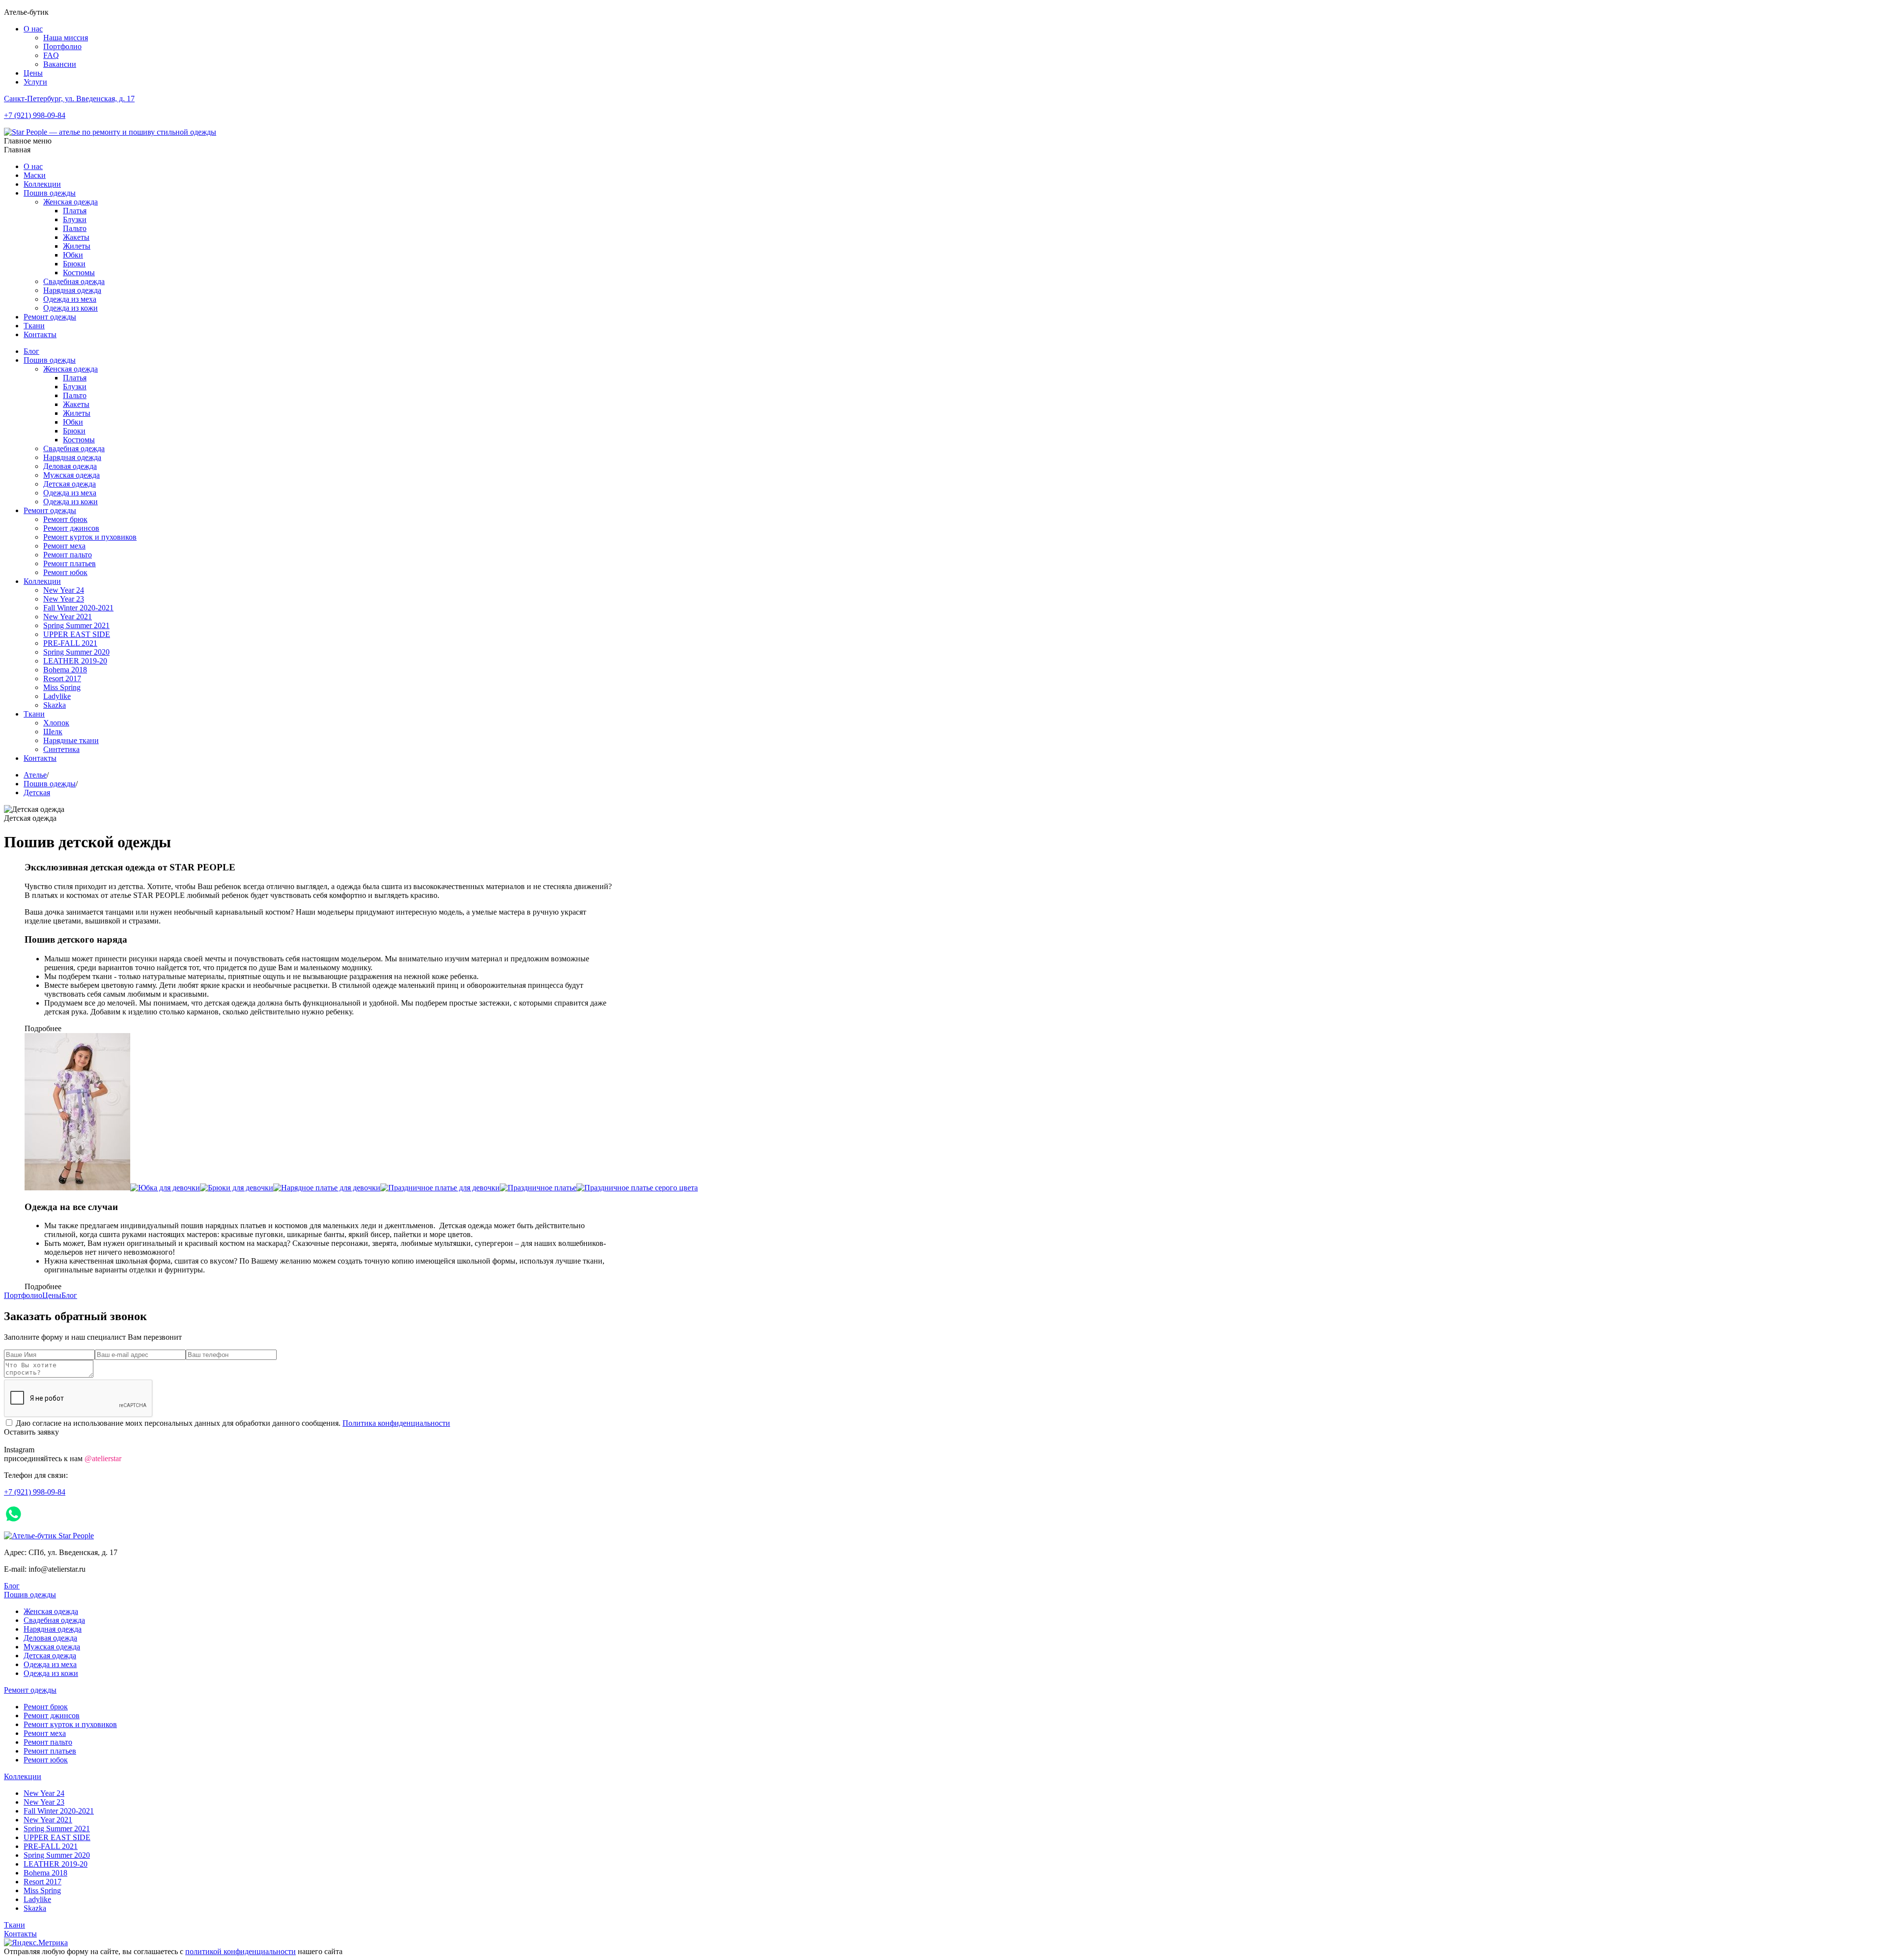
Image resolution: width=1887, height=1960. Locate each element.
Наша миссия (66, 38)
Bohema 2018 (65, 670)
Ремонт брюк (65, 519)
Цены (33, 73)
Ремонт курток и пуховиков (90, 537)
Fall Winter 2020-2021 (78, 608)
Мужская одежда (71, 475)
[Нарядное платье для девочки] (327, 1188)
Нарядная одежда (72, 290)
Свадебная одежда (74, 281)
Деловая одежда (70, 466)
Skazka (55, 705)
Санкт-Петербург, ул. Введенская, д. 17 (69, 99)
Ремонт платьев (70, 563)
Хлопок (56, 723)
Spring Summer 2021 (76, 625)
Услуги (35, 82)
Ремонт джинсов (71, 528)
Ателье (35, 775)
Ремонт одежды (50, 317)
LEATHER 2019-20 (75, 661)
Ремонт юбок (65, 572)
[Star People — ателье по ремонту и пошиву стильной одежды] (110, 132)
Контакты (40, 334)
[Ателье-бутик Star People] (49, 1536)
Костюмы (79, 273)
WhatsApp (50, 1514)
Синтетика (61, 749)
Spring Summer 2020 (76, 652)
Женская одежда (71, 202)
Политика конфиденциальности (396, 1423)
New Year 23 (64, 599)
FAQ (51, 55)
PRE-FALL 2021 (70, 643)
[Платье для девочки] (77, 1188)
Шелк (53, 732)
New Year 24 (64, 590)
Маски (35, 175)
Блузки (75, 219)
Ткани (34, 326)
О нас (33, 29)
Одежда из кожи (71, 308)
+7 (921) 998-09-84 (35, 115)
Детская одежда (70, 484)
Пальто (75, 228)
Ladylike (57, 696)
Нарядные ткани (71, 740)
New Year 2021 (68, 617)
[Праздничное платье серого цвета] (637, 1188)
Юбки (73, 255)
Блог (31, 351)
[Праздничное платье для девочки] (440, 1188)
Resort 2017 (62, 678)
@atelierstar (103, 1458)
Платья (75, 211)
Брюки (74, 264)
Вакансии (60, 64)
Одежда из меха (70, 299)
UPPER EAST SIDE (77, 634)
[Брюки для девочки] (237, 1188)
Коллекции (42, 184)
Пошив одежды (50, 193)
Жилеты (77, 246)
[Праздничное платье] (538, 1188)
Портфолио (62, 46)
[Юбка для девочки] (165, 1188)
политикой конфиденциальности (241, 1951)
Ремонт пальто (68, 555)
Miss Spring (62, 687)
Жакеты (76, 237)
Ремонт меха (64, 546)
